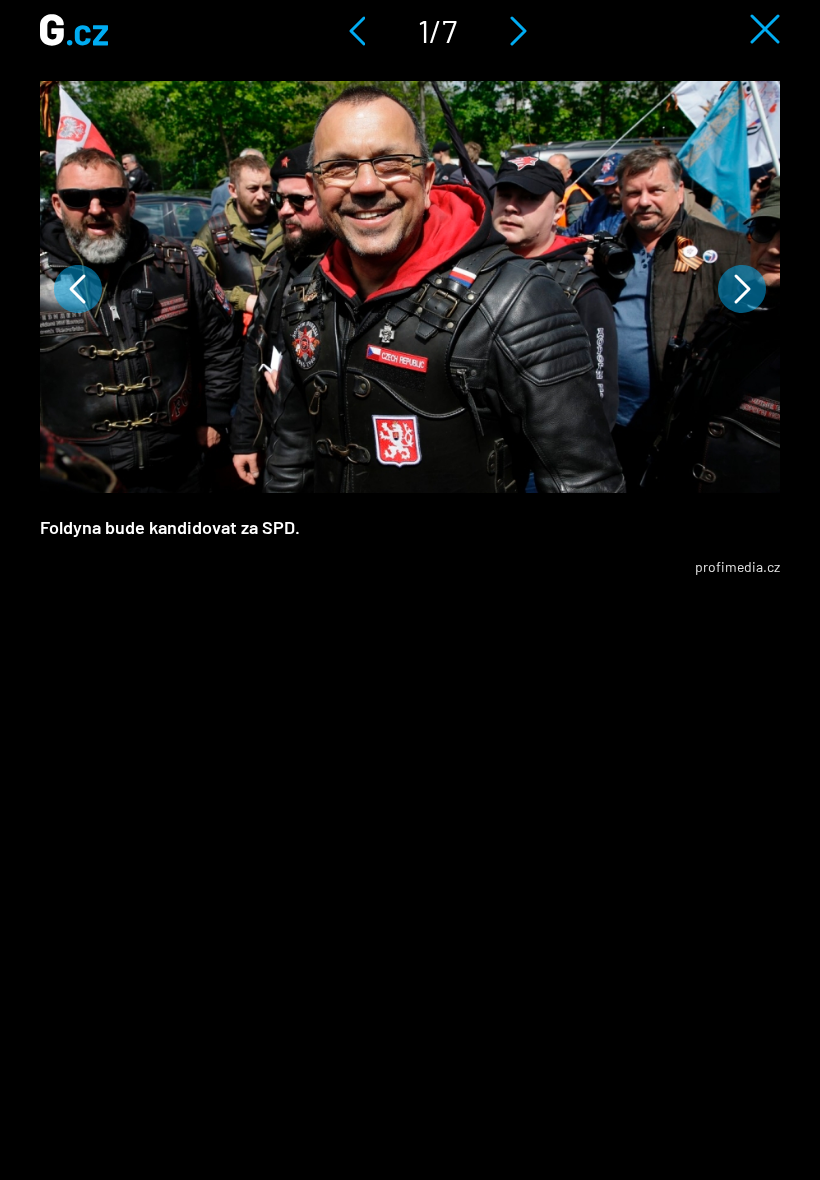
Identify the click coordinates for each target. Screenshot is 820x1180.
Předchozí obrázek (78, 289)
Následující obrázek (742, 289)
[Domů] (74, 39)
